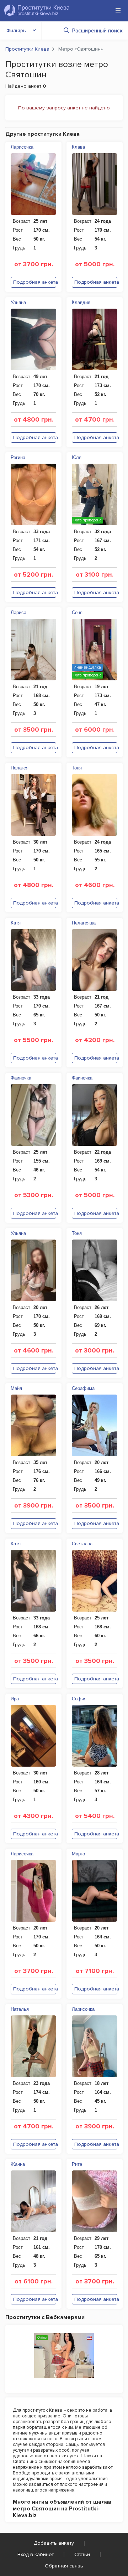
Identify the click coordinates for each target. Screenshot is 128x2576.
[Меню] (118, 10)
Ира (15, 1699)
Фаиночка (21, 1078)
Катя (16, 923)
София (79, 1699)
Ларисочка (22, 147)
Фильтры (17, 30)
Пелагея (20, 768)
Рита (77, 2164)
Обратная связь (64, 2566)
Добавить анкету (54, 2543)
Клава (78, 147)
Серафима (83, 1388)
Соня (77, 612)
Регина (18, 457)
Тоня (77, 768)
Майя (16, 1388)
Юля (77, 457)
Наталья (20, 2009)
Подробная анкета (35, 282)
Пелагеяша (84, 923)
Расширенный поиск (97, 31)
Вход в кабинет (36, 2554)
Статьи (82, 2554)
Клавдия (81, 302)
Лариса (18, 612)
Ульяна (18, 302)
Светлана (82, 1544)
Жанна (18, 2164)
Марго (78, 1854)
